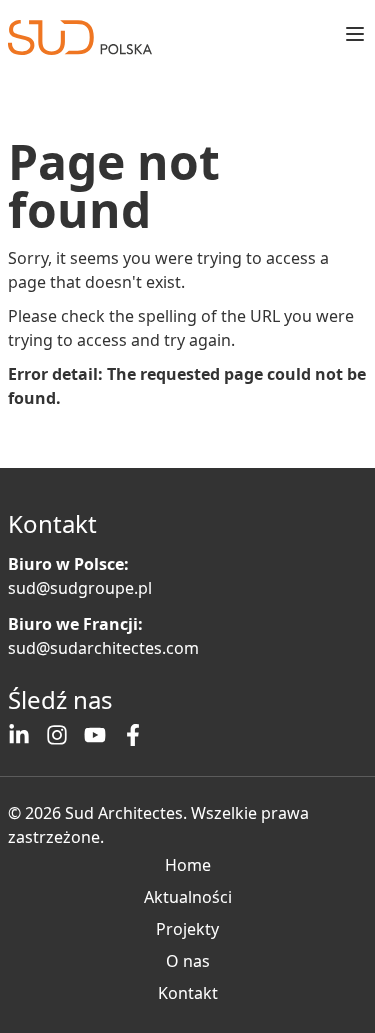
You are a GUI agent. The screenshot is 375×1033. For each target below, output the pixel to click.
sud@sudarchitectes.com (103, 648)
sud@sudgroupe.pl (80, 588)
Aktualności (188, 897)
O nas (188, 961)
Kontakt (188, 993)
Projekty (187, 929)
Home (188, 865)
